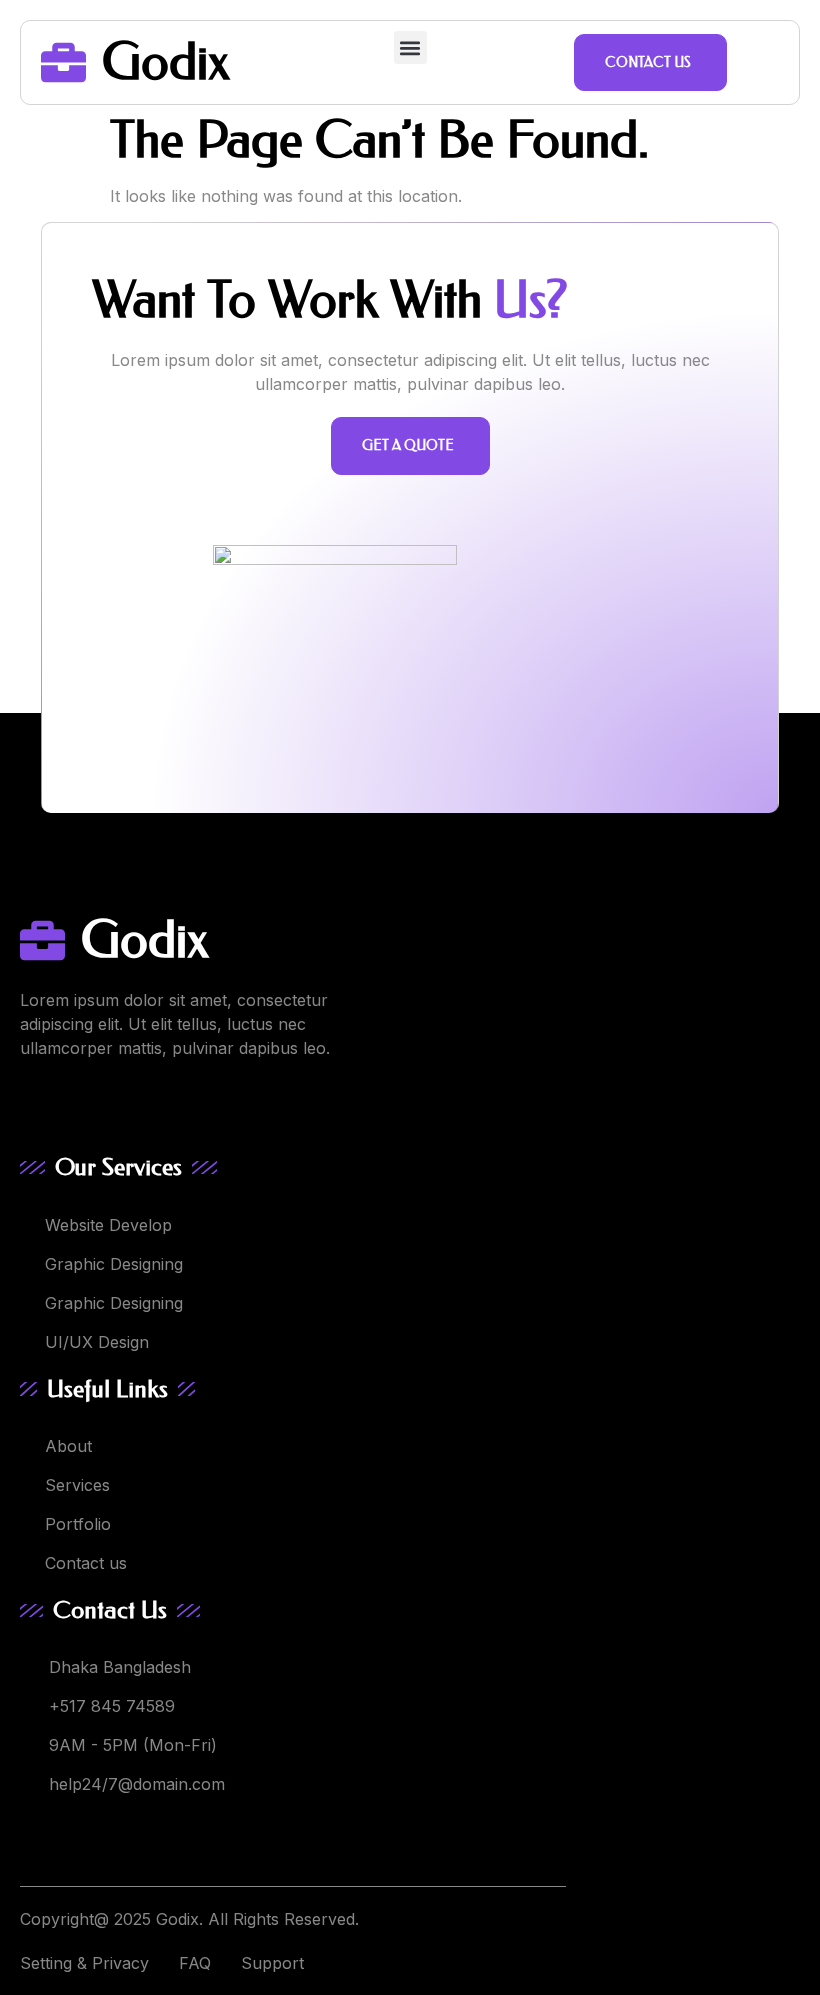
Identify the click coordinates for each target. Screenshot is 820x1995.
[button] (410, 47)
